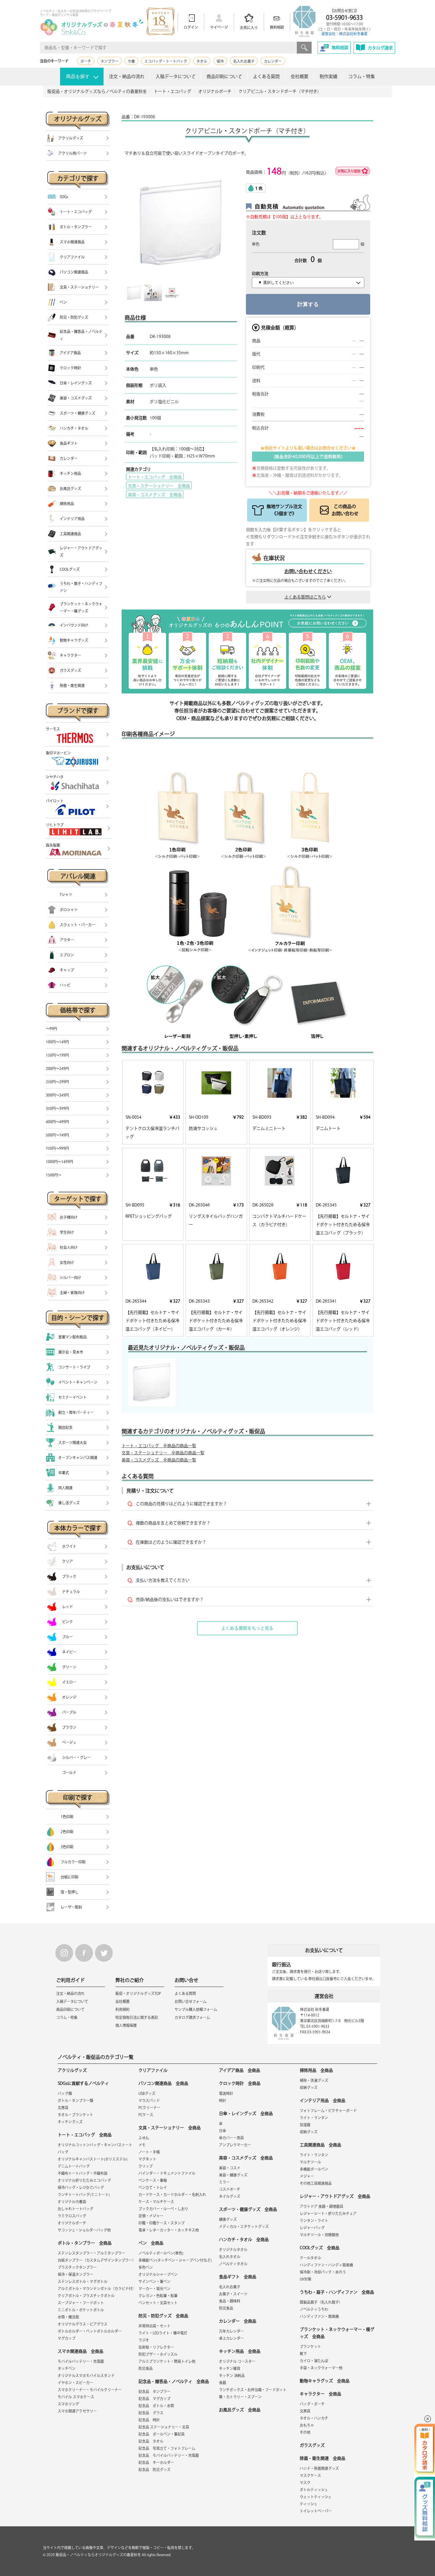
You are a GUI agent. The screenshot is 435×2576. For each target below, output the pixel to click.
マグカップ (67, 2338)
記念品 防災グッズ (154, 2470)
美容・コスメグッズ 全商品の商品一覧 (159, 1460)
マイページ (219, 27)
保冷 (220, 61)
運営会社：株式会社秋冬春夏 (344, 34)
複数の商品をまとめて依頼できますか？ (173, 1523)
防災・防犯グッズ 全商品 (163, 2316)
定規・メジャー (151, 2216)
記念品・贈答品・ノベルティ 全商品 (174, 2381)
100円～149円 (57, 1042)
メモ (142, 2145)
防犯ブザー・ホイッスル (158, 2354)
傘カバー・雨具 (231, 2138)
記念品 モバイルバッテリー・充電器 (169, 2455)
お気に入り (249, 28)
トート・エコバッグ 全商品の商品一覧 (159, 1446)
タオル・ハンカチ (314, 2418)
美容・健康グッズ (233, 2175)
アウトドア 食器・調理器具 (322, 2206)
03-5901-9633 (344, 17)
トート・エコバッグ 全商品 (155, 477)
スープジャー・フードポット (81, 2303)
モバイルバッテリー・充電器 (81, 2361)
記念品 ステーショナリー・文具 (164, 2427)
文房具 (63, 2108)
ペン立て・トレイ (153, 2187)
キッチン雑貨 (230, 2368)
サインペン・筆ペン (154, 2281)
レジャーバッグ (312, 2228)
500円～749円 (57, 1135)
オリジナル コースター (237, 2361)
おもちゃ (307, 2425)
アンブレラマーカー (235, 2145)
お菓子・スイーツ (233, 2294)
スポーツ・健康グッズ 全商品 (248, 2209)
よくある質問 (266, 76)
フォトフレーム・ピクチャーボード (328, 2111)
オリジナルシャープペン (158, 2274)
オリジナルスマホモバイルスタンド (86, 2376)
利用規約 (123, 2009)
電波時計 (226, 2093)
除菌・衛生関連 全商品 (323, 2458)
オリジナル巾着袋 (72, 2202)
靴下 (303, 2354)
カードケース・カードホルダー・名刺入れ (172, 2195)
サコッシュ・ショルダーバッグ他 (84, 2230)
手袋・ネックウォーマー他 (321, 2368)
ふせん (144, 2138)
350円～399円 (57, 1108)
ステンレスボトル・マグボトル (83, 2281)
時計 (223, 2100)
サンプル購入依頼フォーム (196, 2009)
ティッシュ (308, 2504)
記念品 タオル (151, 2441)
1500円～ (54, 1175)
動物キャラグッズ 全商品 (325, 2381)
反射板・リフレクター (156, 2347)
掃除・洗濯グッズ (314, 2080)
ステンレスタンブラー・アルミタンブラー (91, 2253)
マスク (305, 2483)
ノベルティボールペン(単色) (161, 2253)
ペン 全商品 (151, 2243)
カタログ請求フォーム (192, 2017)
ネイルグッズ (230, 2196)
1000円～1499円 (59, 1162)
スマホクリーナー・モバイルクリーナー (90, 2390)
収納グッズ (309, 2087)
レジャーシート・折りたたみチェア (328, 2213)
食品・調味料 (230, 2301)
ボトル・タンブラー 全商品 (85, 2243)
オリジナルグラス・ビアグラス (83, 2324)
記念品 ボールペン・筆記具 (162, 2434)
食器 (223, 2383)
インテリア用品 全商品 (323, 2100)
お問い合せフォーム (191, 2001)
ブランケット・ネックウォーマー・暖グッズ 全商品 (337, 2333)
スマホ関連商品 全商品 (80, 2351)
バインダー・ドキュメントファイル (167, 2173)
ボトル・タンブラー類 (75, 2100)
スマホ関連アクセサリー (77, 2411)
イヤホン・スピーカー (75, 2383)
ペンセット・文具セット (158, 2303)
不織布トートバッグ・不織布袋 (83, 2173)
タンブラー (109, 61)
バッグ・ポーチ (312, 2404)
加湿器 (305, 2125)
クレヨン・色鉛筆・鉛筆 (158, 2296)
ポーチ (86, 61)
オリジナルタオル (233, 2250)
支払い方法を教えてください (163, 1580)
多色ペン (146, 2267)
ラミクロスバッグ (72, 2216)
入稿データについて (176, 76)
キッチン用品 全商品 (240, 2351)
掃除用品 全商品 (316, 2070)
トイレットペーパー (316, 2511)
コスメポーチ (230, 2189)
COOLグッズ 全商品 (320, 2248)
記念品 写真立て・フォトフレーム (167, 2448)
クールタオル (310, 2258)
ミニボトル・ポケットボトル (81, 2310)
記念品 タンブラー (154, 2391)
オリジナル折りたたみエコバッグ (84, 2180)
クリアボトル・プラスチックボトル (86, 2296)
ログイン (191, 27)
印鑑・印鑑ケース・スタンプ (162, 2223)
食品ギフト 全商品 (238, 2277)
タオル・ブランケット (75, 2115)
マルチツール (310, 2162)
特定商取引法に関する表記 (137, 2017)
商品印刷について (224, 76)
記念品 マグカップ (154, 2399)
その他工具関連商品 (316, 2183)
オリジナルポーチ (72, 2223)
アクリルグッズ (72, 2070)
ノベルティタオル (233, 2264)
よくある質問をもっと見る (247, 1628)
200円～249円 (57, 1068)
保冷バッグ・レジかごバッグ (81, 2187)
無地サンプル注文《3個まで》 (284, 510)
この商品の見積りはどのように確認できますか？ (181, 1504)
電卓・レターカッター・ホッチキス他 (169, 2230)
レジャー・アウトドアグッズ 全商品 (335, 2196)
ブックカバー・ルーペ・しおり (163, 2209)
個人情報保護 (126, 2025)
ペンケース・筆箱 (153, 2180)
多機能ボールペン (314, 2169)
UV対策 (306, 2279)
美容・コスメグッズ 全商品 (155, 495)
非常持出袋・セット (154, 2326)
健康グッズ (228, 2219)
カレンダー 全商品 (238, 2321)
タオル (202, 61)
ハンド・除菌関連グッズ (319, 2468)
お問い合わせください (308, 571)
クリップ (146, 2166)
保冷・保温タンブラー (75, 2274)
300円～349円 (57, 1095)
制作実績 (328, 76)
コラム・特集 (362, 76)
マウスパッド (149, 2100)
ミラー (224, 2182)
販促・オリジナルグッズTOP (138, 1993)
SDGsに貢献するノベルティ (83, 2083)
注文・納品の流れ (127, 76)
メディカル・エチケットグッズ (244, 2226)
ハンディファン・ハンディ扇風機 (326, 2265)
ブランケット (310, 2347)
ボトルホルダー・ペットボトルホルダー (90, 2331)
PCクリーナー (149, 2108)
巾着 (131, 61)
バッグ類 (65, 2093)
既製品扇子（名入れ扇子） (321, 2302)
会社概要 (299, 76)
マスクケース (310, 2475)
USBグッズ (147, 2093)
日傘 (223, 2131)
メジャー (307, 2176)
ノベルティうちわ (314, 2309)
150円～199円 (57, 1055)
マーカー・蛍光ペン (154, 2289)
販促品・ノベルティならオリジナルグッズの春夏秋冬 (98, 2555)
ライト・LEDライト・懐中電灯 (163, 2333)
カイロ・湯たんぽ (314, 2361)
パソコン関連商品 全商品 (163, 2083)
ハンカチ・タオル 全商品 (244, 2239)
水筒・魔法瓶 (68, 2317)
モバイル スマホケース (76, 2397)
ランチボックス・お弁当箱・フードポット (253, 2390)
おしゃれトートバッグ (75, 2209)
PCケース (146, 2115)
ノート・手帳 (149, 2152)
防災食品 (146, 2368)
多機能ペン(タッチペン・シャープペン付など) (175, 2260)
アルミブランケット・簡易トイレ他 (167, 2361)
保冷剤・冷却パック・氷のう (323, 2272)
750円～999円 (57, 1148)
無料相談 (277, 27)
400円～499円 (57, 1122)
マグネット (147, 2159)
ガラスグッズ (312, 2445)
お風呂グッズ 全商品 (240, 2410)
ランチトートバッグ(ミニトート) (84, 2195)
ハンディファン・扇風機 (319, 2316)
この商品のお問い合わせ (345, 510)
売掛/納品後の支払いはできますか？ (170, 1600)
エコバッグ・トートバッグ (166, 61)
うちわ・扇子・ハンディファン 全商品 (337, 2292)
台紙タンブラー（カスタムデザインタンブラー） (97, 2260)
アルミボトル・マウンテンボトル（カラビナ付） (97, 2289)
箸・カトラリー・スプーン (240, 2397)
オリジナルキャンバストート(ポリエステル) (93, 2159)
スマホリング (68, 2404)
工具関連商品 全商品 (320, 2145)
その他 (305, 2432)
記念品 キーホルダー (156, 2462)
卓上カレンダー (231, 2338)
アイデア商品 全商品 (240, 2070)
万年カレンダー (231, 2331)
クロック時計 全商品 (240, 2083)
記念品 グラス (151, 2413)
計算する (308, 304)
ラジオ (144, 2340)
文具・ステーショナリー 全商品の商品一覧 (163, 1453)
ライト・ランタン (314, 2118)
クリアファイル (153, 2070)
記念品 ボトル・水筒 (156, 2406)
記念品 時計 (149, 2420)
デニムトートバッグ (74, 2166)
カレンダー (273, 61)
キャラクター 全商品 (320, 2394)
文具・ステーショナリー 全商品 (159, 486)
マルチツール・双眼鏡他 (319, 2235)
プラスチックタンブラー (77, 2267)
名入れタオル (230, 2257)
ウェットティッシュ (316, 2497)
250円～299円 (57, 1082)
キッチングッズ (70, 2122)
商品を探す (78, 76)
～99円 (51, 1029)
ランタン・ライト (314, 2221)
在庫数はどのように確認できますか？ (171, 1542)
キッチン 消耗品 (232, 2376)
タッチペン (67, 2368)
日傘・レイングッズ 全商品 (246, 2113)
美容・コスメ (230, 2168)
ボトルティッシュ (314, 2490)
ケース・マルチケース (156, 2202)
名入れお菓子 (244, 61)
